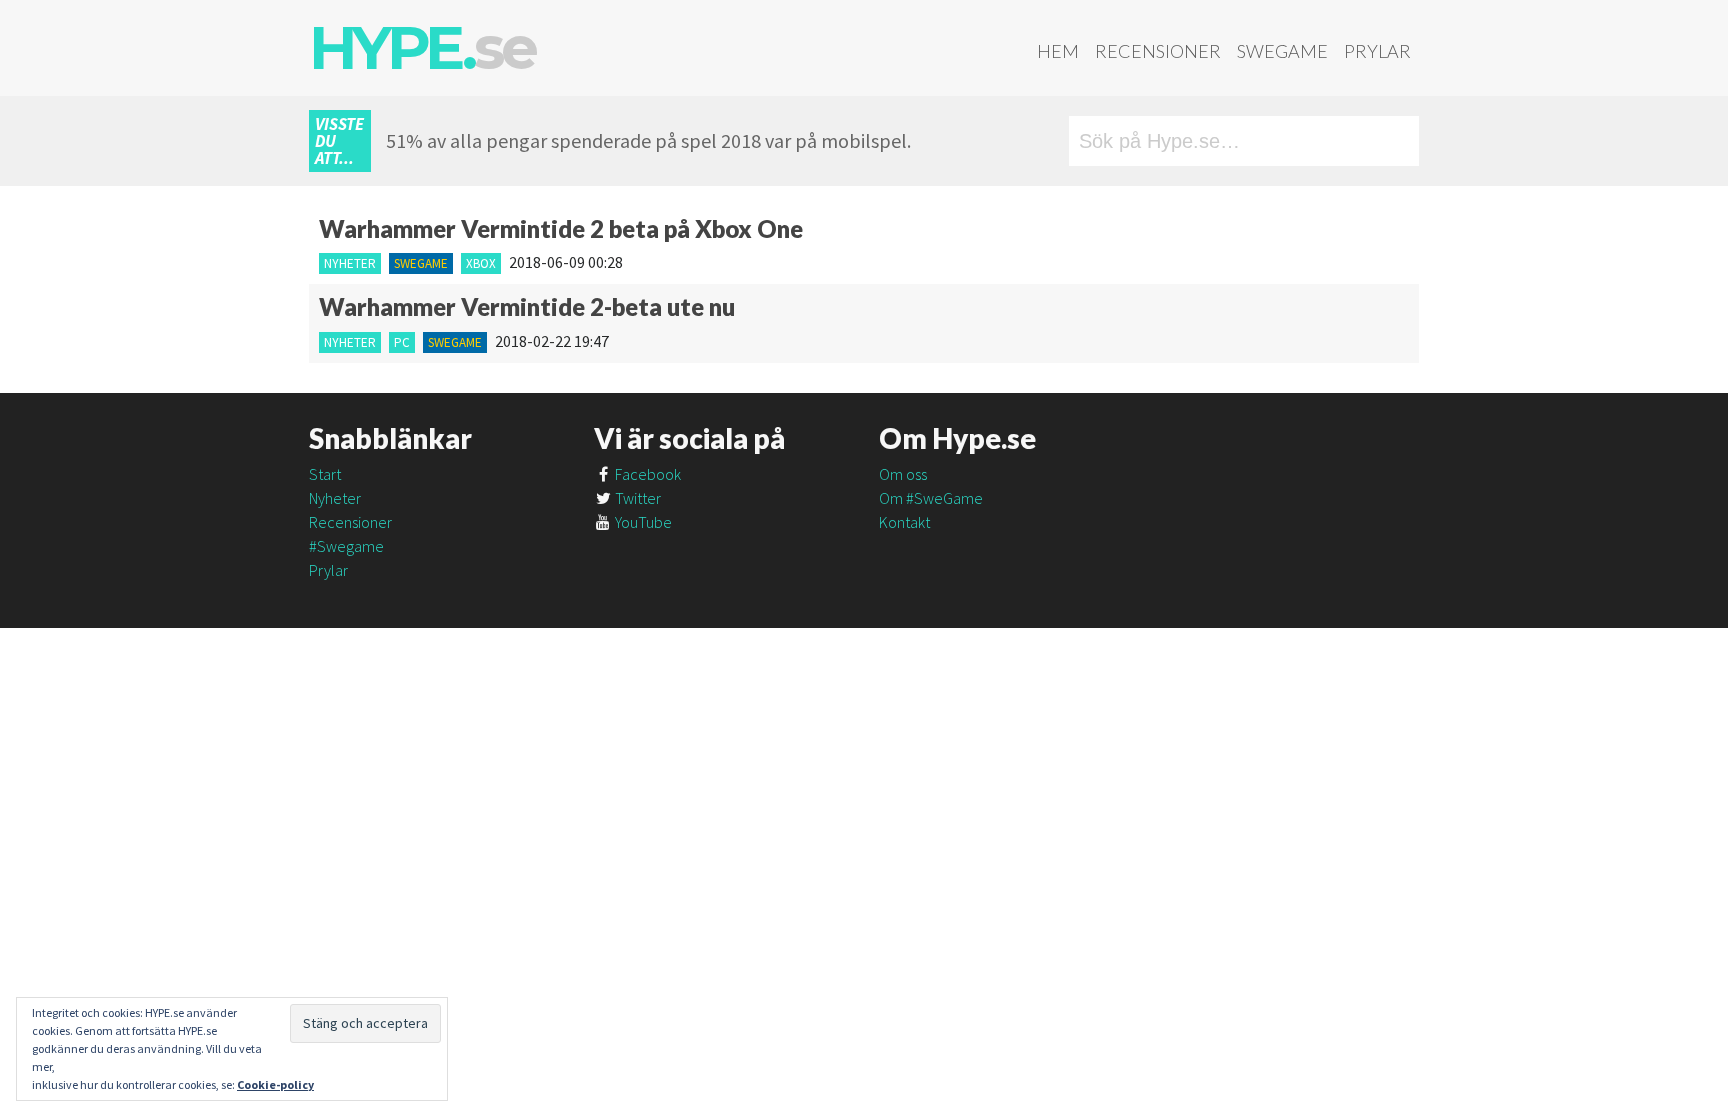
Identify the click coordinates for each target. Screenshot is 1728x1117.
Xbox (481, 263)
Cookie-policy (275, 1084)
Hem (1058, 51)
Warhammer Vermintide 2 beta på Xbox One (561, 228)
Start (325, 474)
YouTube (642, 522)
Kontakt (904, 522)
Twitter (636, 498)
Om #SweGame (931, 498)
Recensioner (1158, 51)
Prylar (1377, 51)
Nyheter (350, 263)
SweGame (1282, 51)
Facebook (646, 474)
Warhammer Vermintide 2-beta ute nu (527, 306)
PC (402, 342)
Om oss (903, 474)
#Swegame (346, 546)
